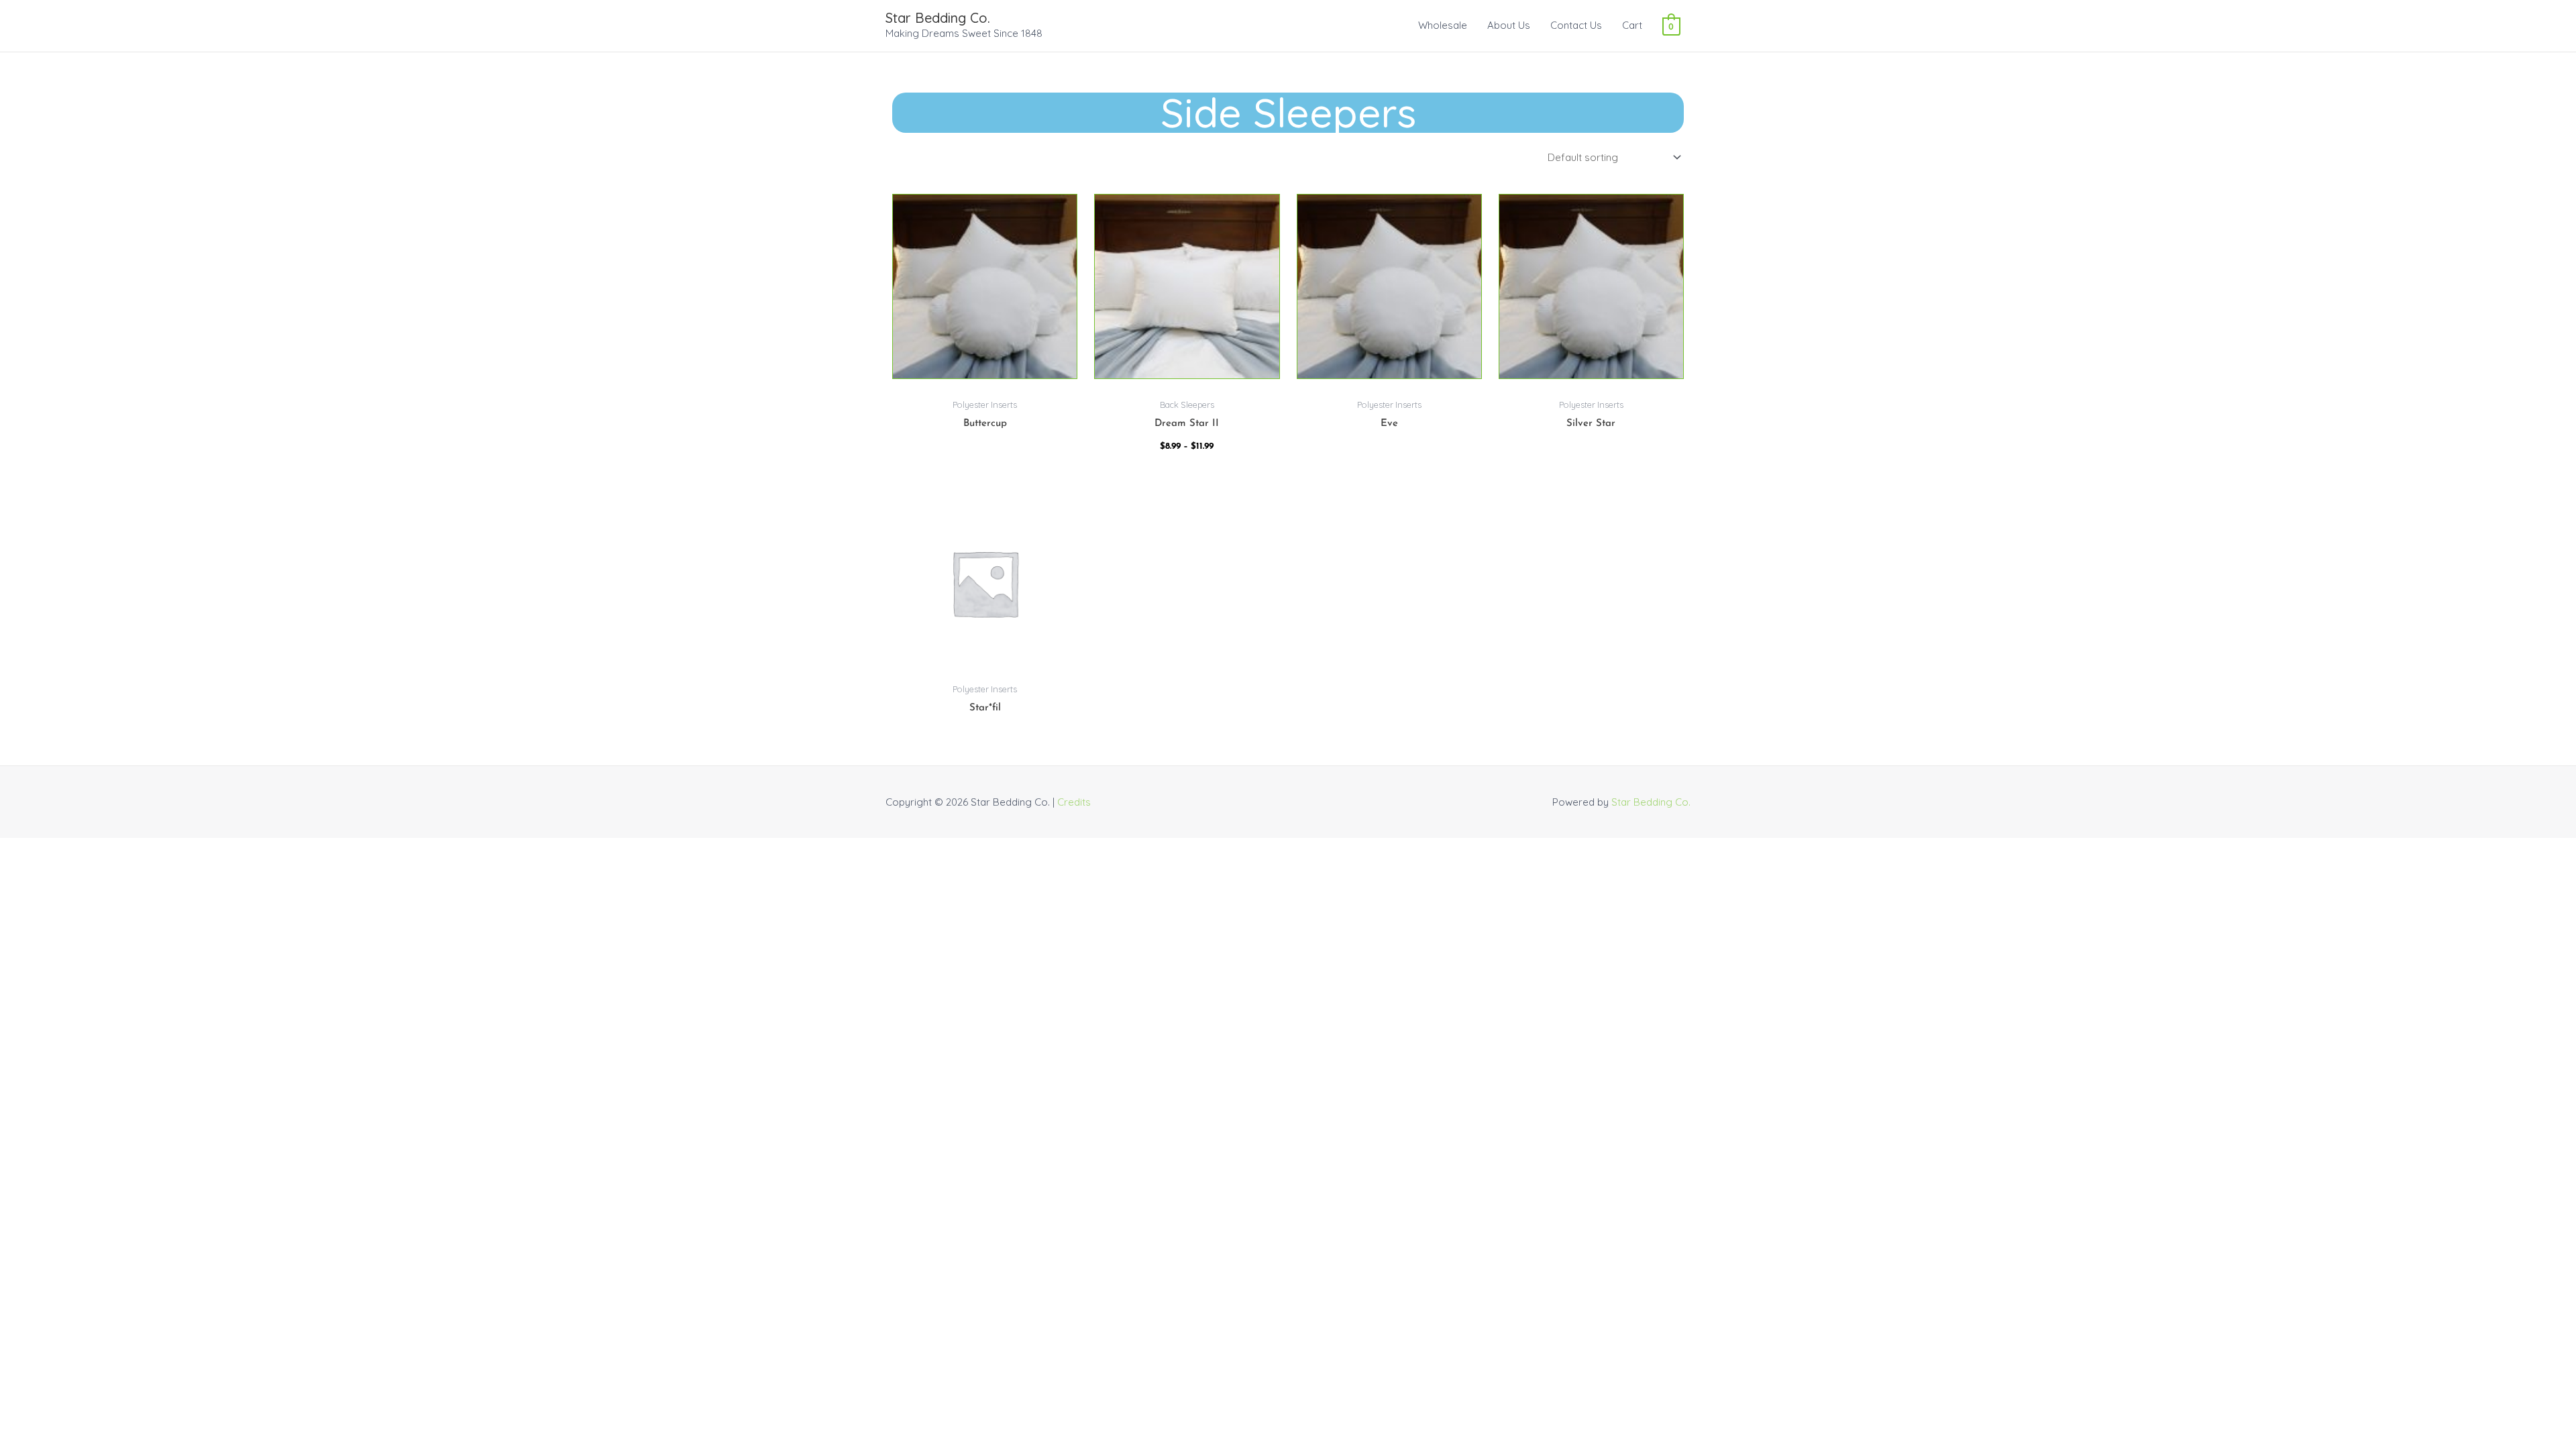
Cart (1632, 25)
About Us (1509, 25)
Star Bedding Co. (938, 18)
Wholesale (1443, 25)
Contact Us (1576, 25)
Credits (1074, 802)
